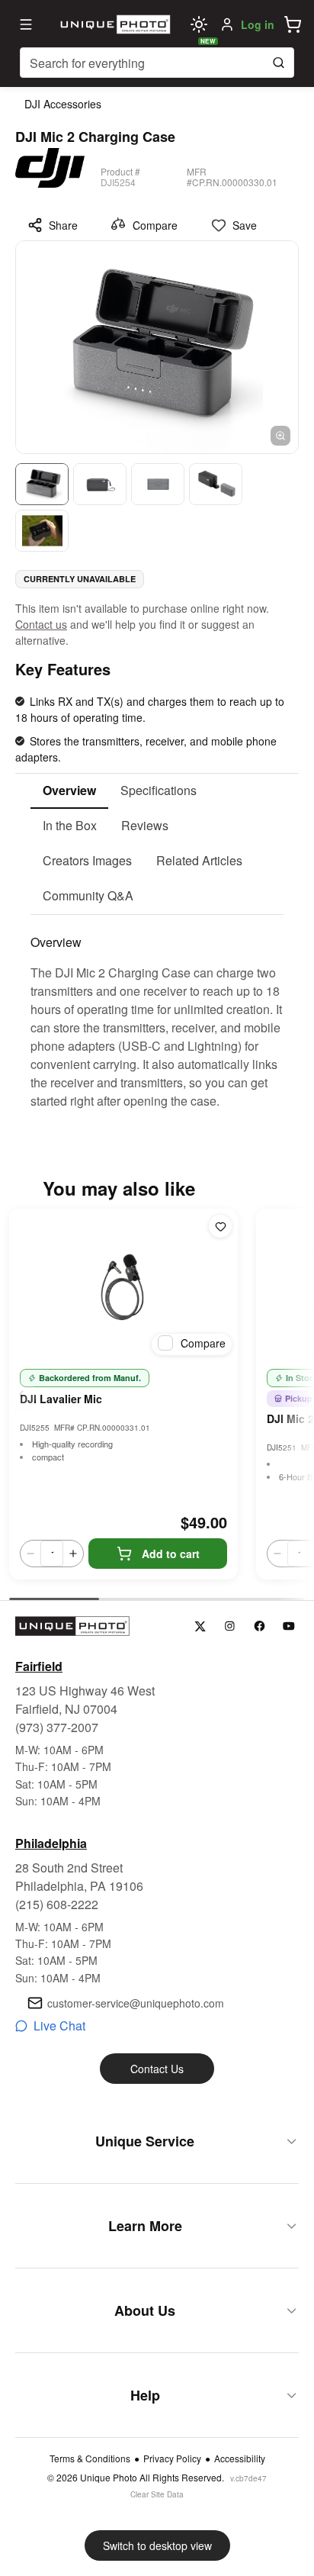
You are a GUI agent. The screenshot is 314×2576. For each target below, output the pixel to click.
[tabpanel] (157, 1013)
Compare (155, 225)
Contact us (41, 624)
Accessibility (240, 2458)
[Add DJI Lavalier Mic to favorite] (220, 1226)
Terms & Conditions (90, 2458)
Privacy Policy (172, 2458)
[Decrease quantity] (30, 1554)
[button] (293, 24)
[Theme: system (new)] (199, 24)
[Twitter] (200, 1626)
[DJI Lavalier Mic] (123, 1285)
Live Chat (59, 2025)
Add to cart (171, 1554)
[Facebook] (260, 1626)
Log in (258, 24)
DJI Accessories (63, 104)
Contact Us (157, 2069)
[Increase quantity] (73, 1554)
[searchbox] (157, 63)
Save (245, 225)
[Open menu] (26, 24)
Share (63, 225)
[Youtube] (289, 1626)
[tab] (69, 791)
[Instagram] (230, 1626)
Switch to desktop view (157, 2545)
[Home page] (114, 24)
